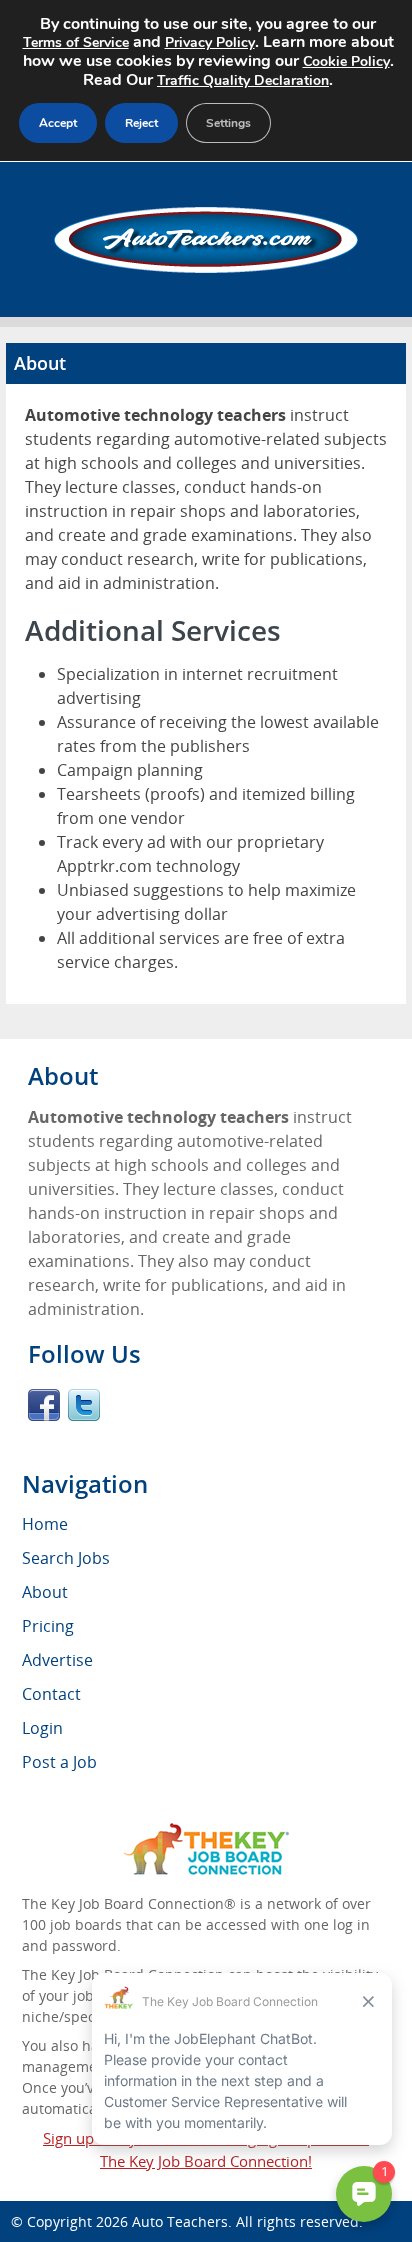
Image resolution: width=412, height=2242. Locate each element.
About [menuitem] (45, 1592)
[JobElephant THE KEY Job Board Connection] (206, 1832)
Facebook (44, 1405)
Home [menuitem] (45, 1524)
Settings (228, 123)
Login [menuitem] (42, 1728)
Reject (141, 123)
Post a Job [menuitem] (59, 1762)
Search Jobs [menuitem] (66, 1558)
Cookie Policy (346, 61)
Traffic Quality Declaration (243, 80)
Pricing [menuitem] (48, 1626)
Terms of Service (76, 42)
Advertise (57, 1660)
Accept (58, 123)
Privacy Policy (210, 42)
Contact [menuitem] (51, 1694)
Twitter (84, 1405)
